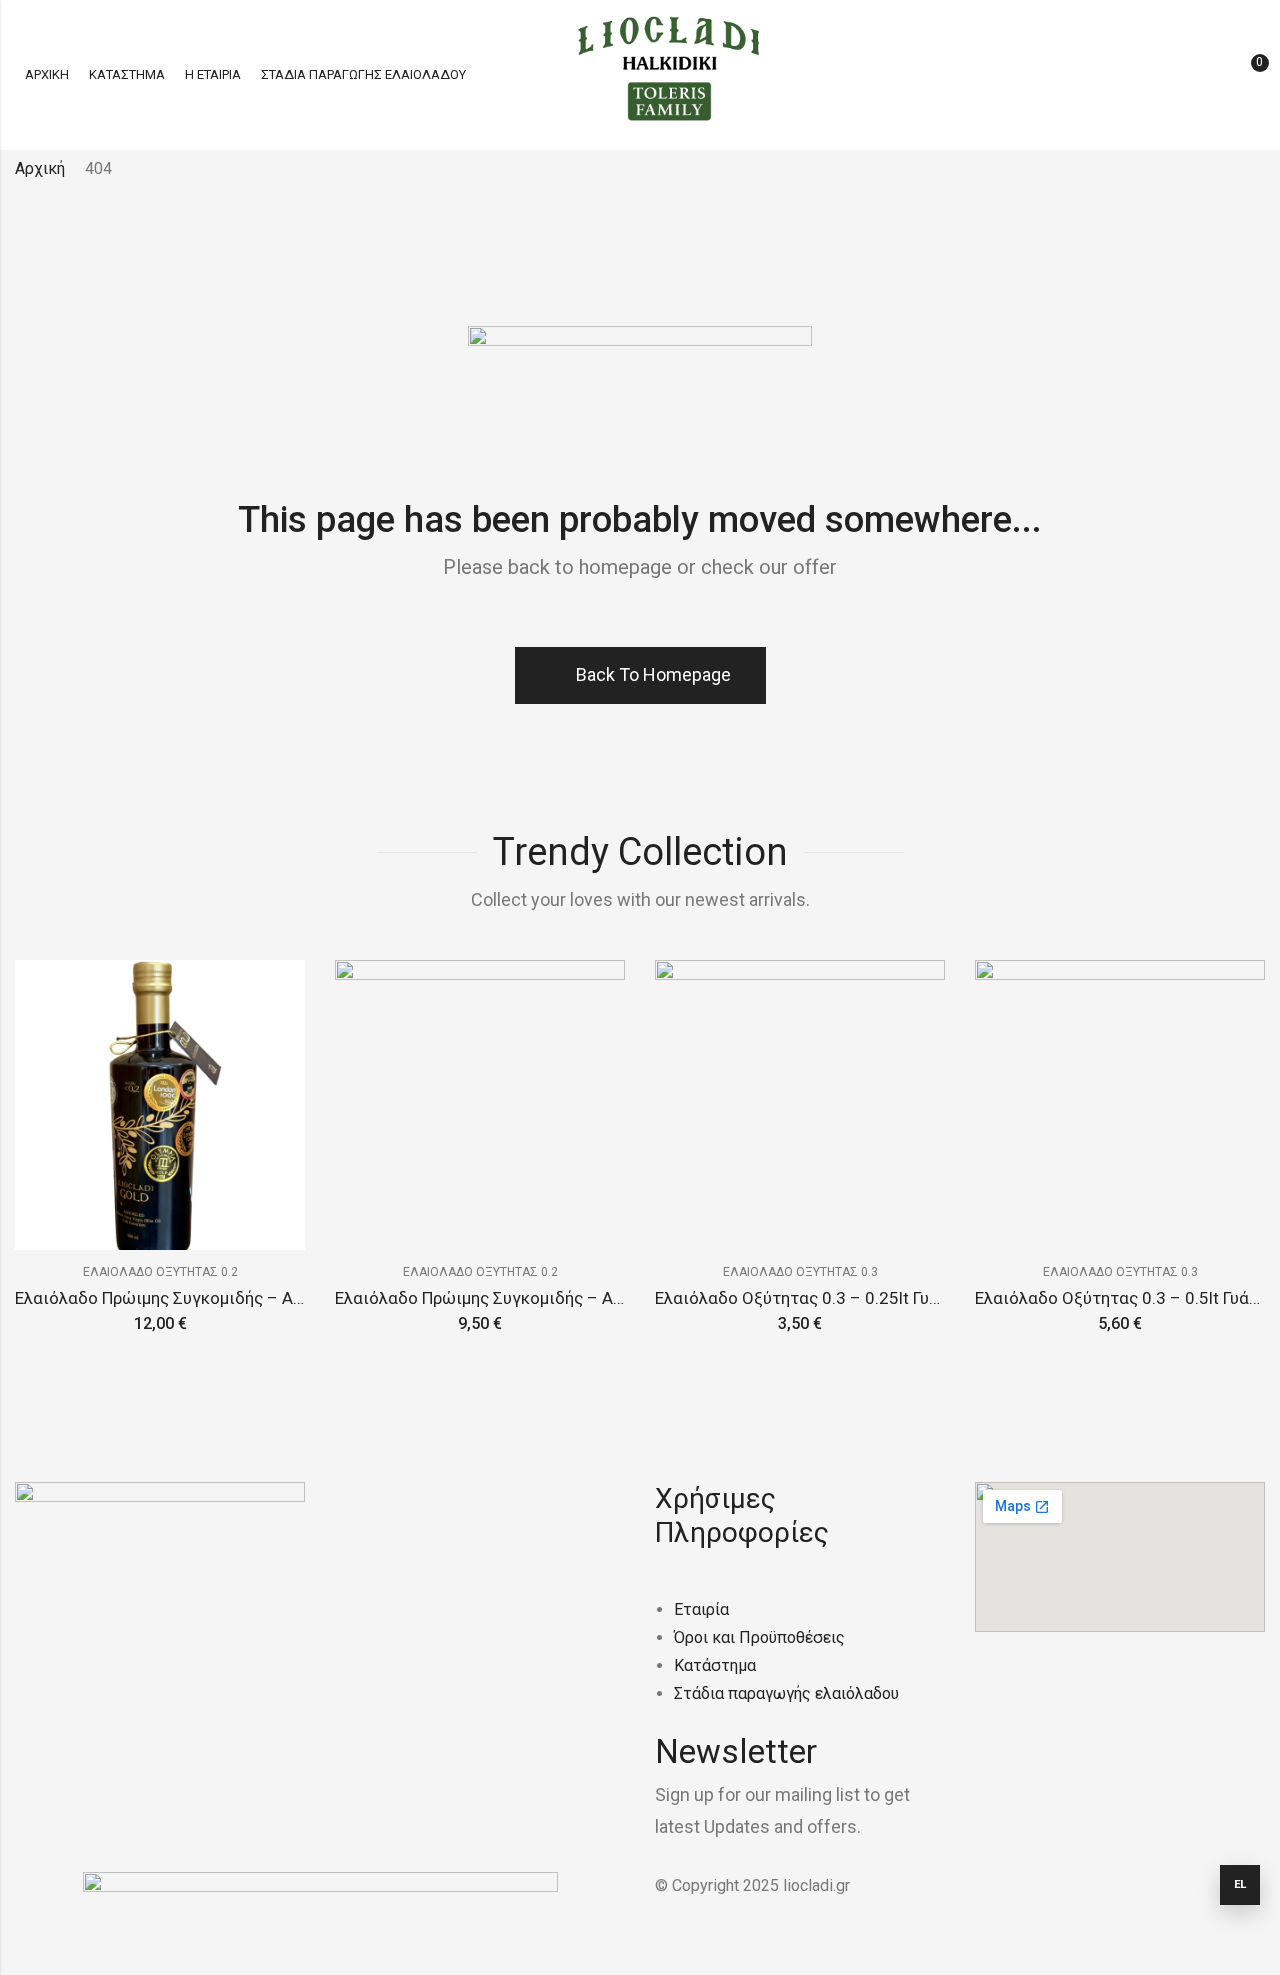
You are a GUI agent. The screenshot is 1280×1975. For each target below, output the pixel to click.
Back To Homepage (653, 674)
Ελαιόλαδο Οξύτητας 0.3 (800, 1272)
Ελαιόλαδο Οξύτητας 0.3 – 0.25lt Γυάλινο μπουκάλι (852, 1298)
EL (1240, 1884)
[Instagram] (94, 1706)
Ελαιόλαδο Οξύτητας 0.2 (160, 1272)
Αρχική (40, 168)
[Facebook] (40, 1706)
